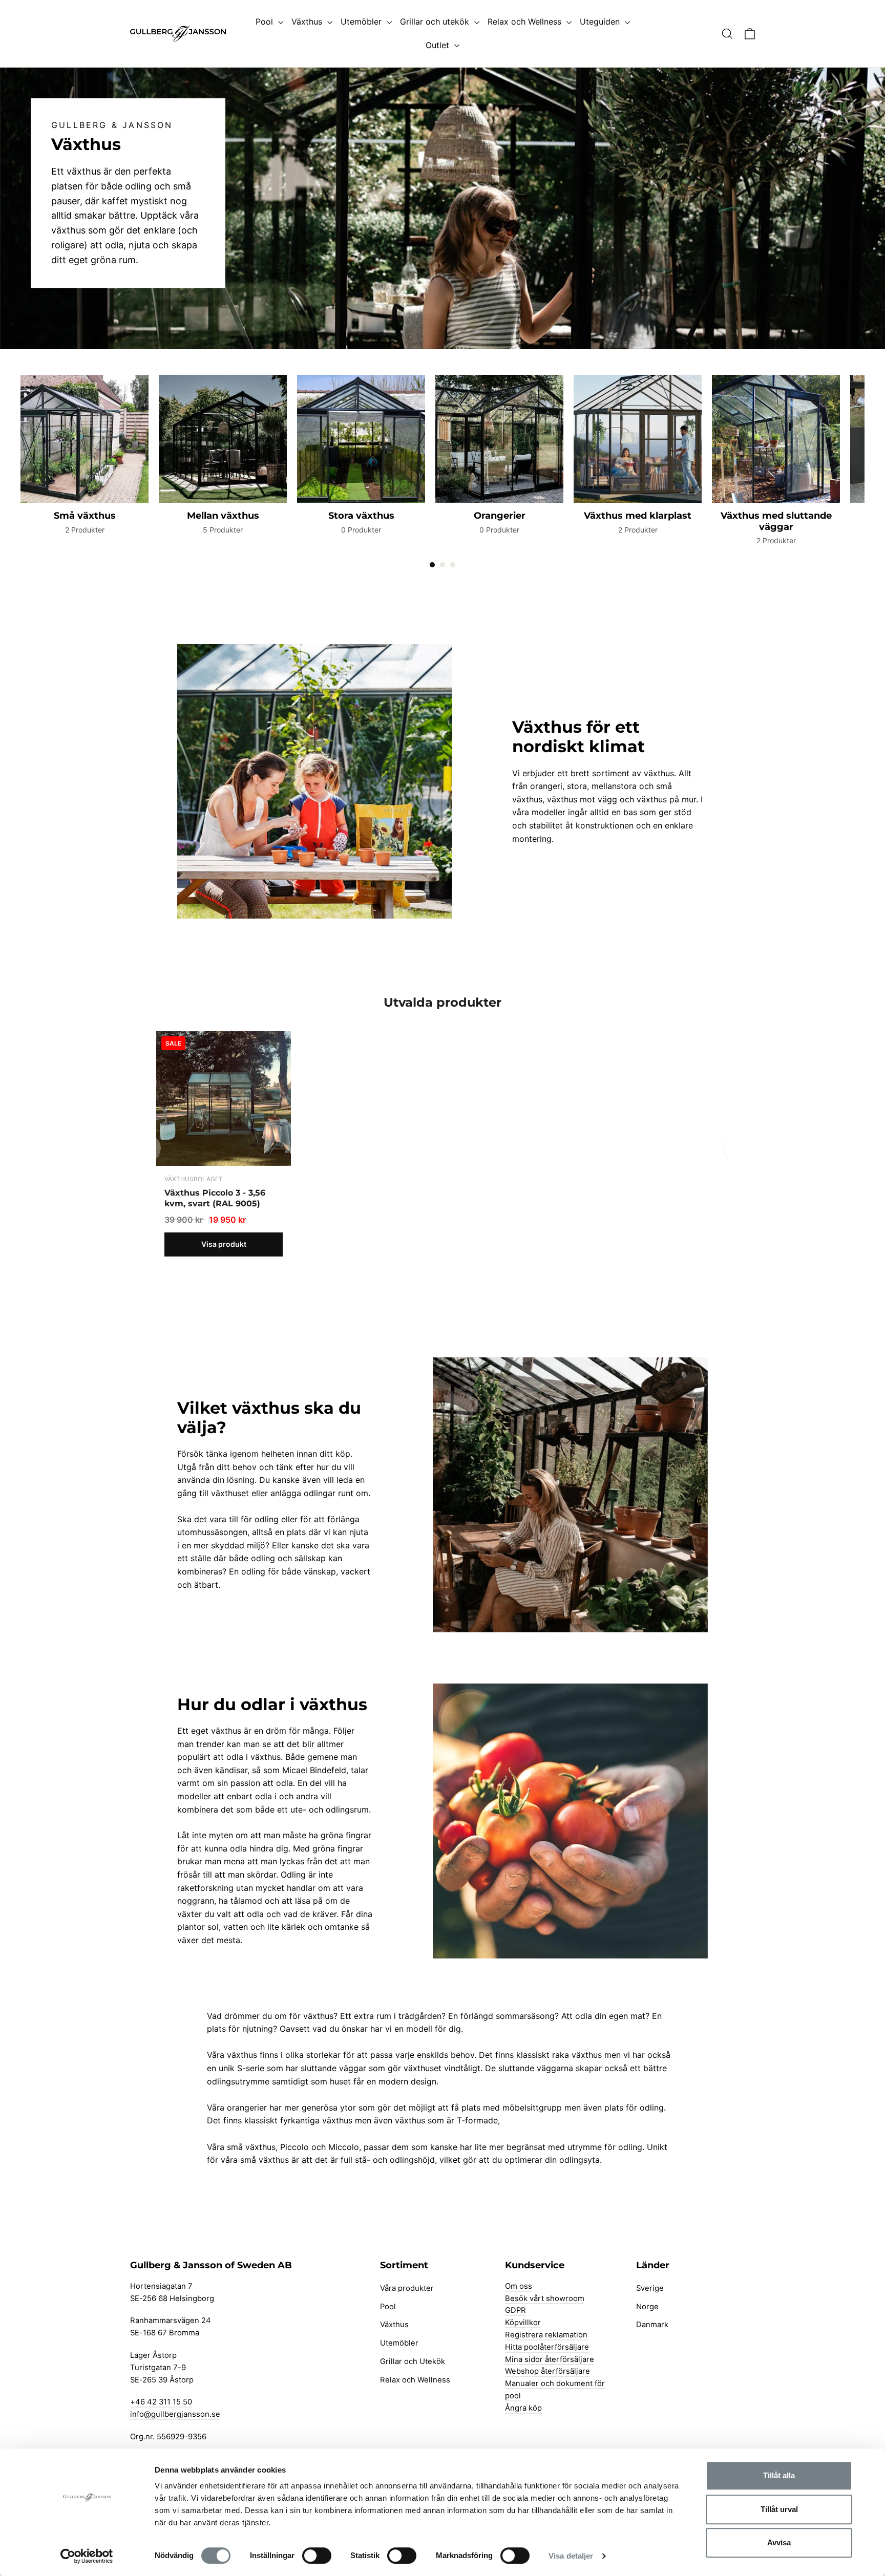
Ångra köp (523, 2408)
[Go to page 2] (442, 565)
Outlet (439, 45)
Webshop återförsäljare (547, 2371)
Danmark (652, 2325)
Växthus (308, 22)
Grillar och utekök (436, 22)
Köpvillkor (523, 2323)
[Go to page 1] (432, 565)
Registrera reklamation (546, 2335)
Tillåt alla (779, 2475)
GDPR (515, 2310)
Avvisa (779, 2542)
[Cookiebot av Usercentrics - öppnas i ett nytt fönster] (87, 2556)
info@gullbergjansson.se (175, 2414)
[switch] (317, 2556)
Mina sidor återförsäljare (550, 2359)
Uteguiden (601, 22)
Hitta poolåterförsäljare (547, 2347)
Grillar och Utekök (413, 2361)
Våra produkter (407, 2288)
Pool (266, 22)
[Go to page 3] (453, 565)
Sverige (650, 2288)
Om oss (519, 2286)
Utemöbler (362, 22)
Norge (647, 2307)
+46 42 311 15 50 (161, 2402)
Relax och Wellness (526, 22)
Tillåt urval (779, 2509)
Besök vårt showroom (545, 2298)
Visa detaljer (571, 2556)
